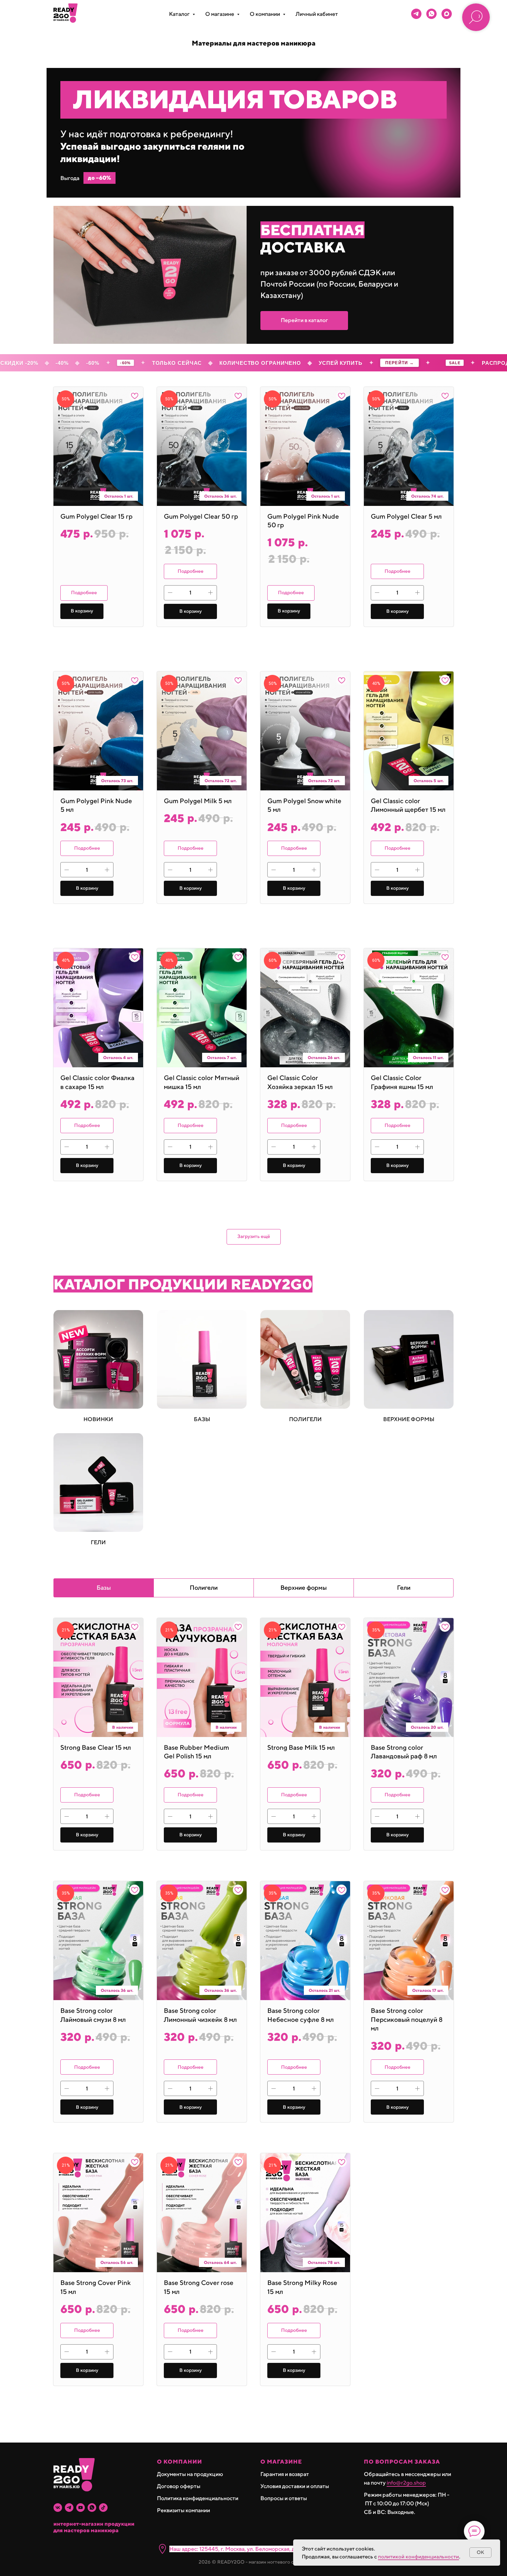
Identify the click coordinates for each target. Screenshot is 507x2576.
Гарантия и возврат (285, 2474)
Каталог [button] (180, 14)
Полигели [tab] (204, 1587)
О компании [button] (265, 14)
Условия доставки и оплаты (295, 2486)
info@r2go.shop (406, 2483)
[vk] (58, 2508)
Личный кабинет (317, 14)
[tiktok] (103, 2508)
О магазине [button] (220, 14)
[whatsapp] (431, 14)
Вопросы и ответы (284, 2498)
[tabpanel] (254, 2025)
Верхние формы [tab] (304, 1587)
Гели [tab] (404, 1587)
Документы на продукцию (190, 2474)
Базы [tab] (104, 1587)
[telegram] (416, 14)
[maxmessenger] (447, 14)
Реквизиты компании (183, 2510)
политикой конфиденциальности (419, 2557)
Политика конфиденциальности (198, 2498)
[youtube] (81, 2508)
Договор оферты (179, 2486)
